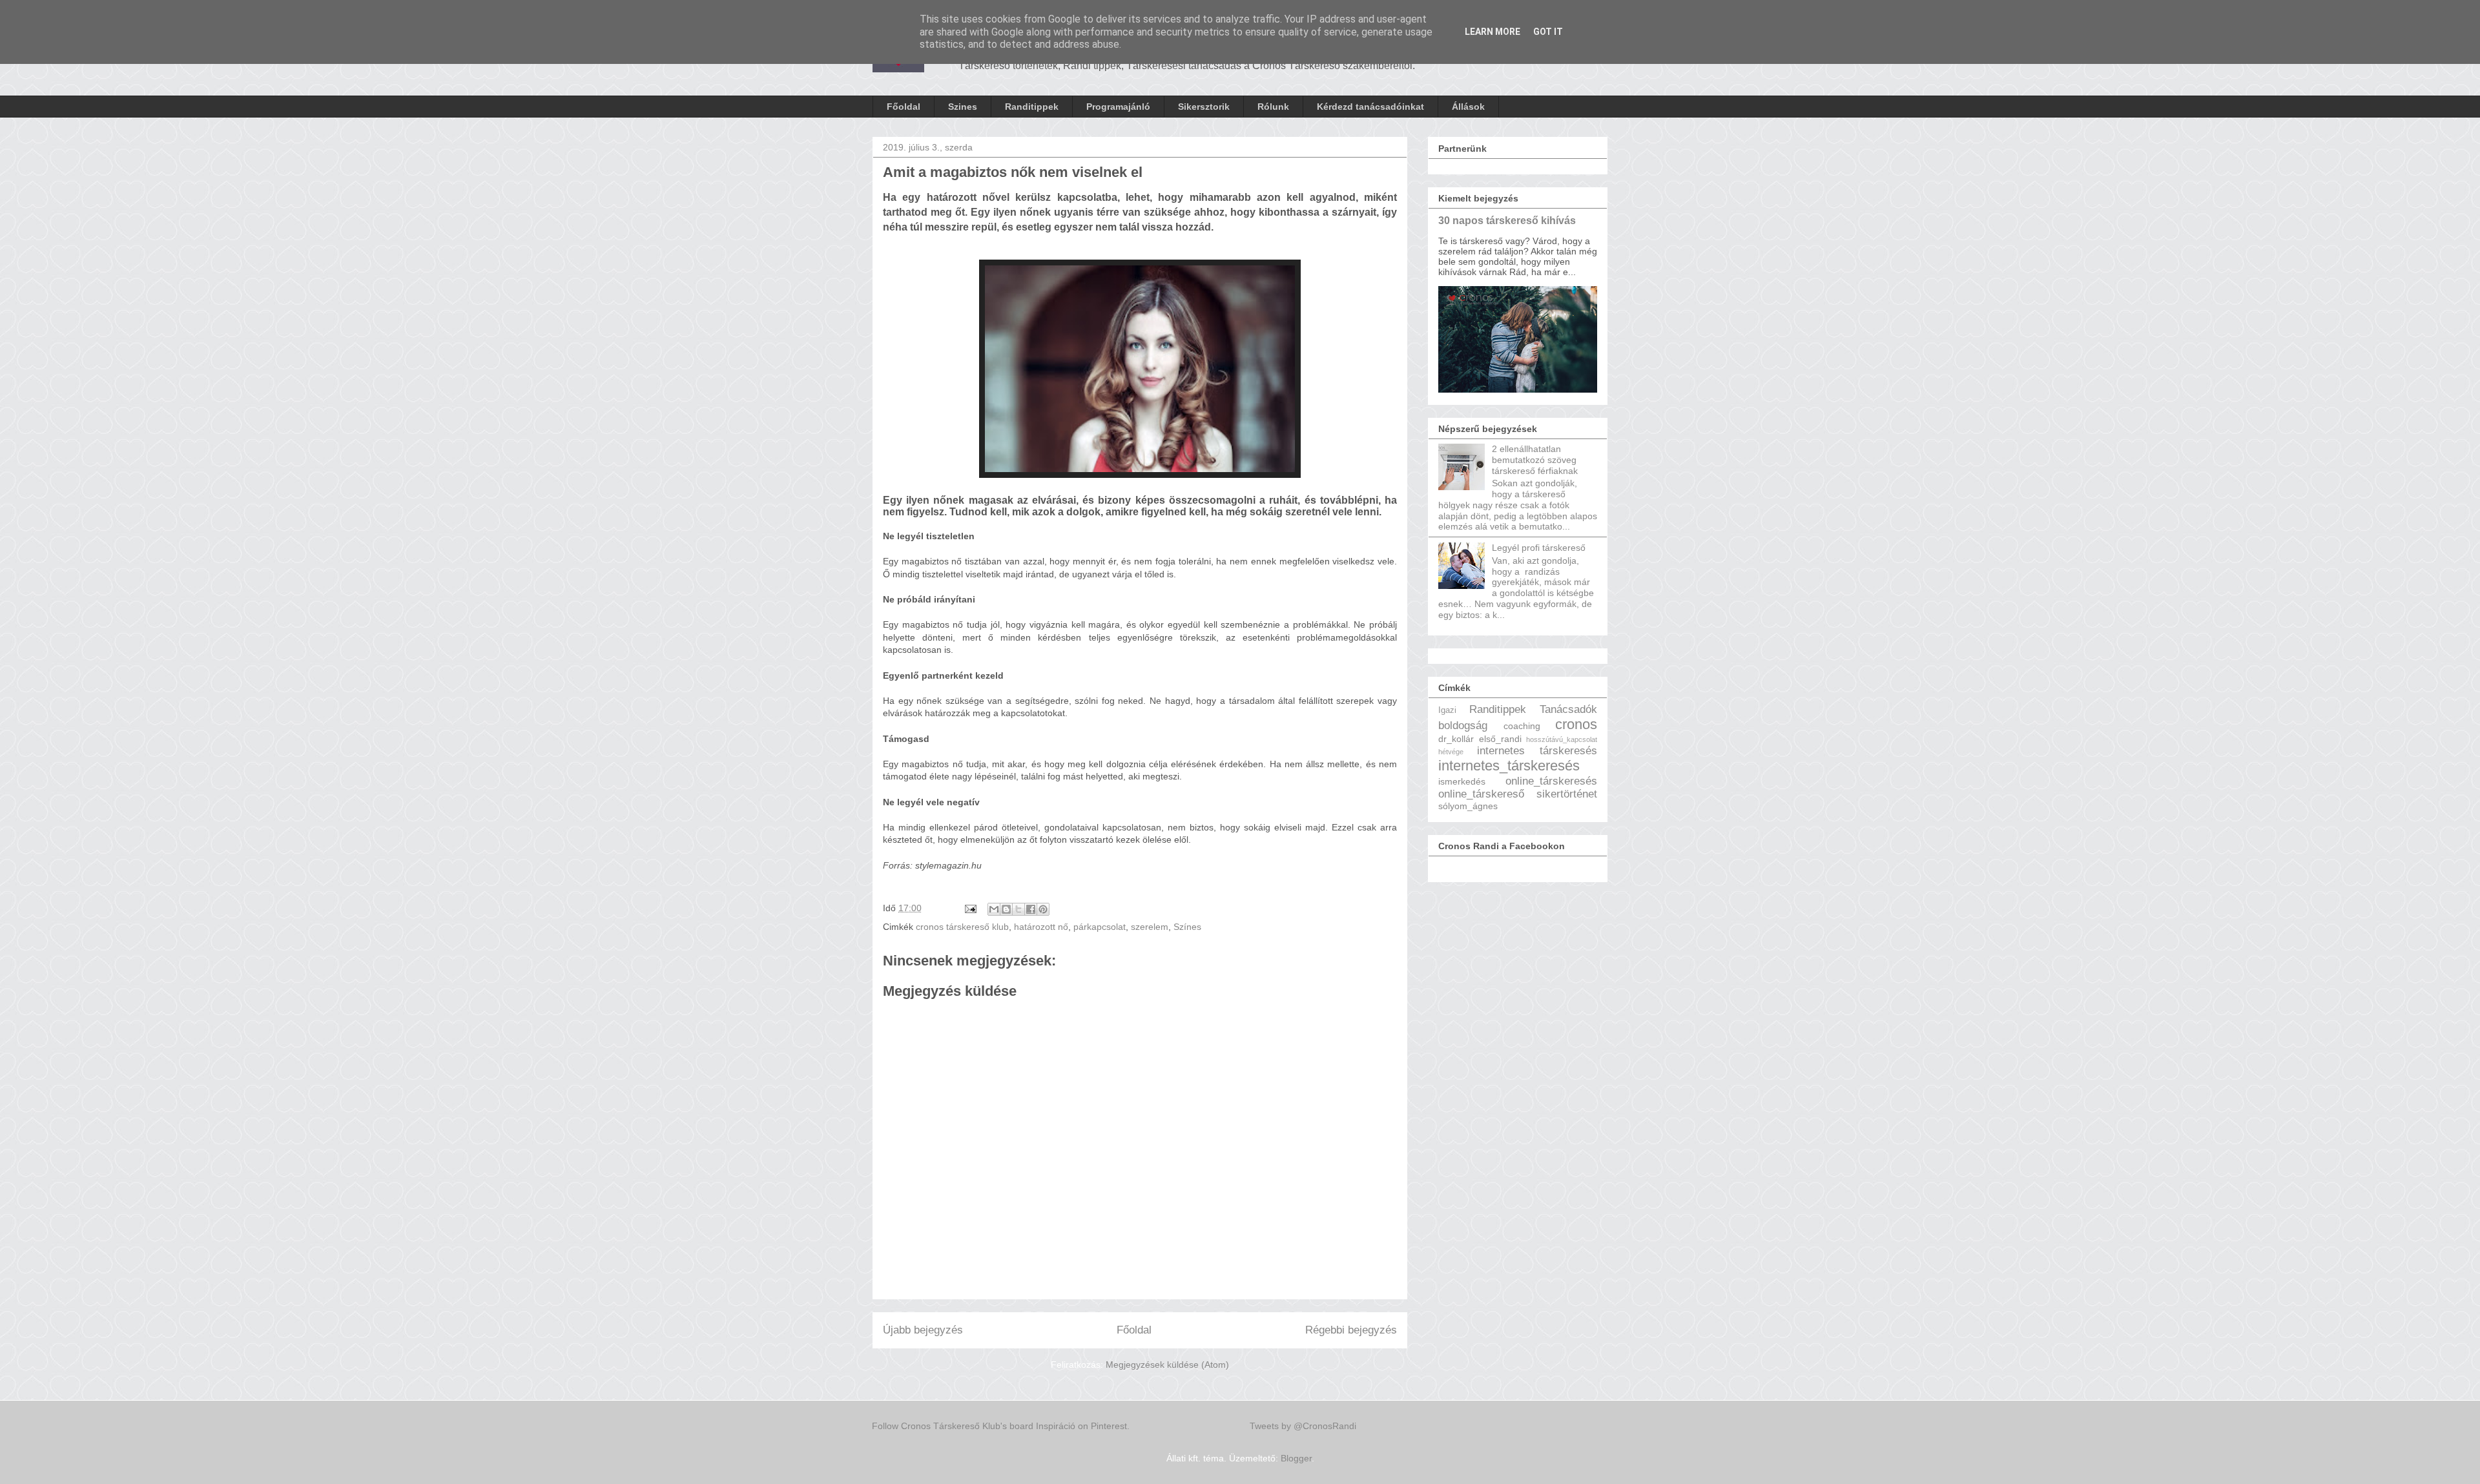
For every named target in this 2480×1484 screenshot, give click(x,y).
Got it (1548, 32)
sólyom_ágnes (1468, 806)
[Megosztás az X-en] (1018, 909)
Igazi (1447, 710)
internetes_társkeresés (1509, 766)
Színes (1187, 927)
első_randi (1500, 739)
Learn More (1493, 32)
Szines (963, 107)
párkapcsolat (1100, 927)
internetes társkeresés (1537, 751)
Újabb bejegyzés (923, 1330)
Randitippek (1032, 107)
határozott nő (1041, 927)
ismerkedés (1462, 781)
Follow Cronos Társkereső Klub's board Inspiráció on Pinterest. (1001, 1426)
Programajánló (1118, 107)
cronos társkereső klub (962, 927)
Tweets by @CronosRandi (1303, 1426)
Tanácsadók (1568, 709)
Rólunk (1273, 107)
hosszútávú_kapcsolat (1562, 739)
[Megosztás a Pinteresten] (1043, 909)
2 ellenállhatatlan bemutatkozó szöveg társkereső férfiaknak (1535, 460)
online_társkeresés (1551, 781)
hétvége (1451, 752)
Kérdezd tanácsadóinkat (1370, 107)
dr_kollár (1456, 739)
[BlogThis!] (1006, 909)
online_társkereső (1481, 794)
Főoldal (904, 107)
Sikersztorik (1204, 107)
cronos (1576, 724)
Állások (1468, 107)
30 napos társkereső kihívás (1507, 220)
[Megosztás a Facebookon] (1031, 909)
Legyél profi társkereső (1539, 548)
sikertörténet (1567, 794)
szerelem (1150, 927)
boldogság (1463, 726)
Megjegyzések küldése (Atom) (1167, 1365)
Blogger (1296, 1458)
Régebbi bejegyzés (1351, 1330)
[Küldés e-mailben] (994, 909)
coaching (1522, 726)
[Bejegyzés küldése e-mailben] (970, 908)
